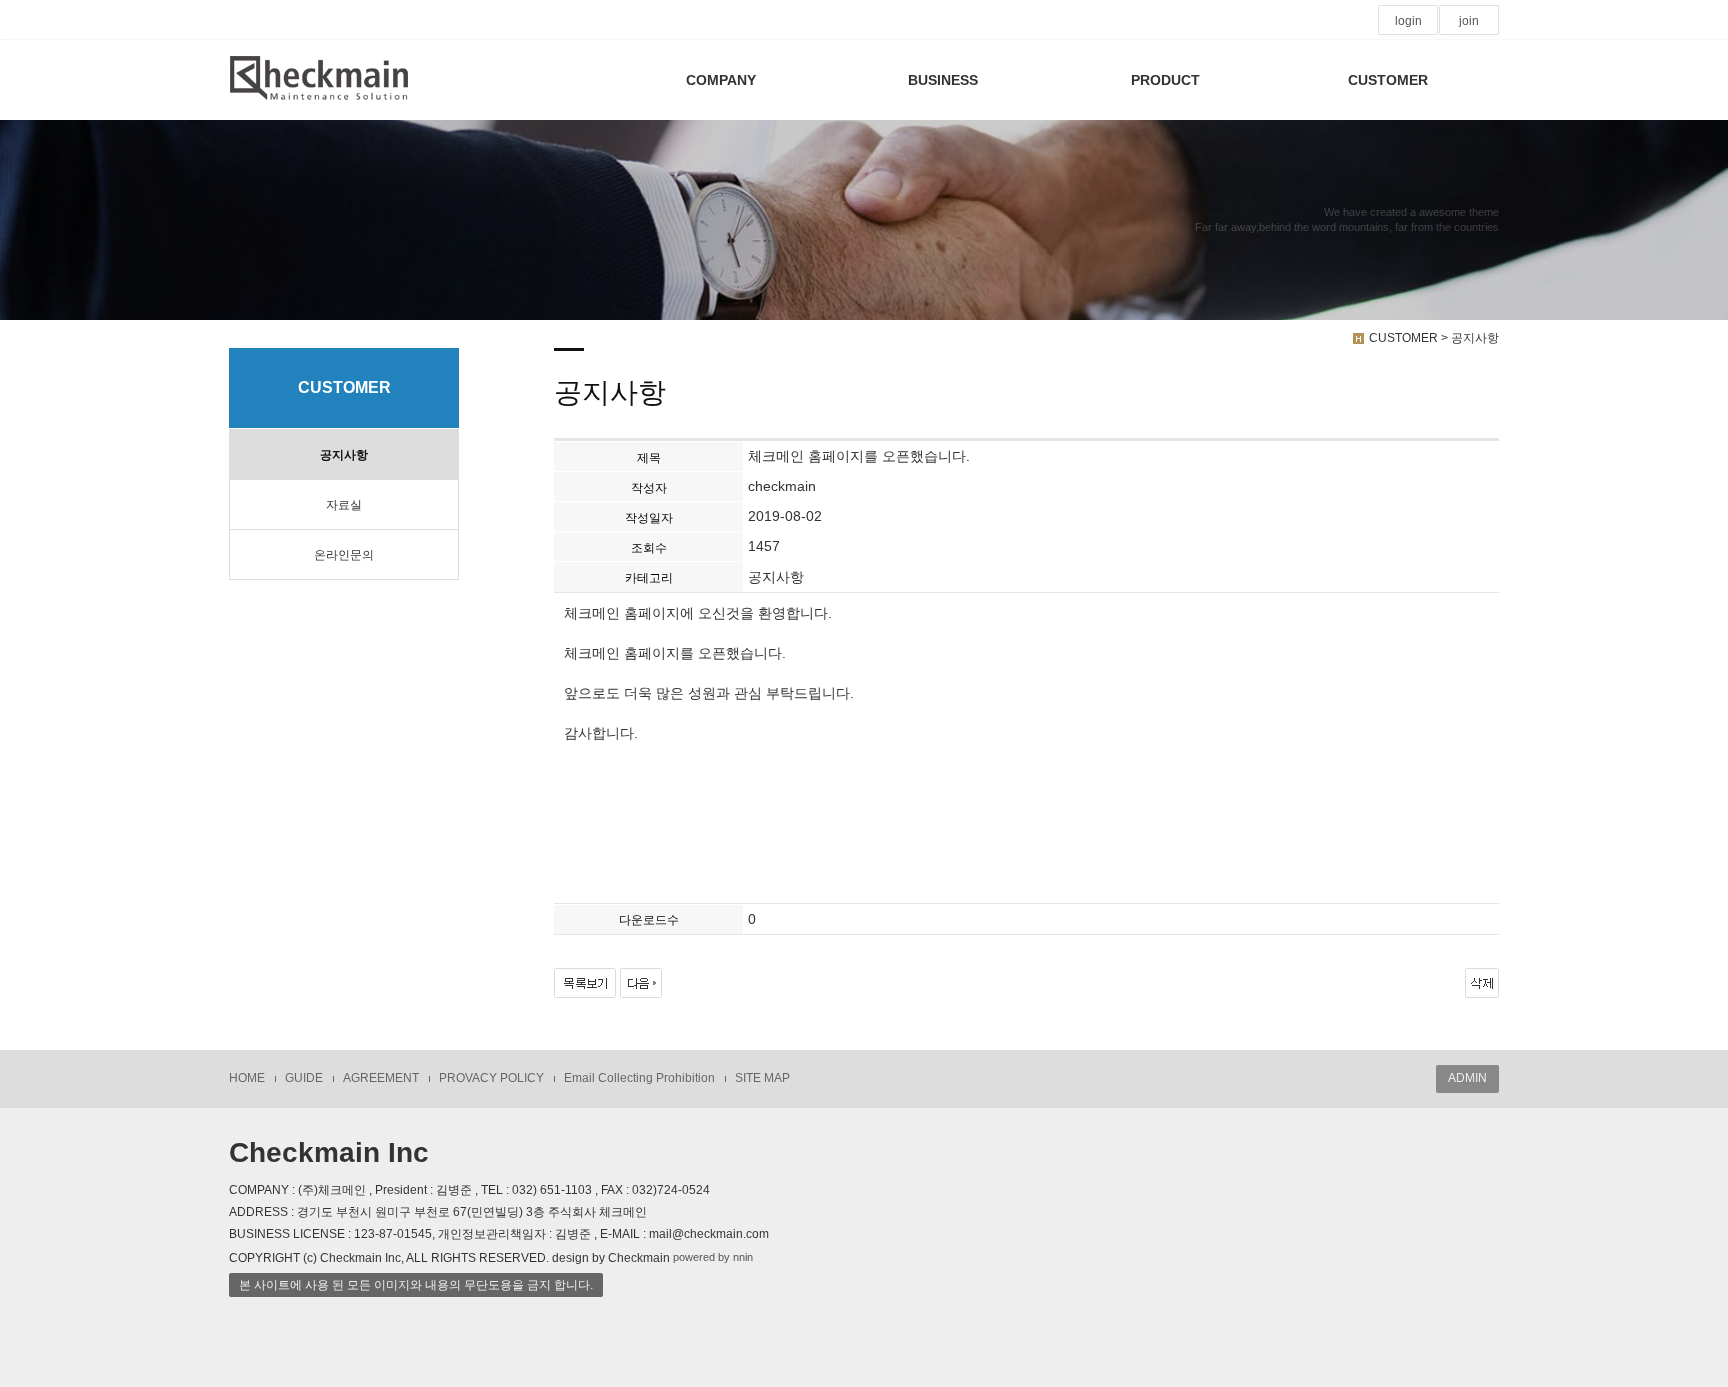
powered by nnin (713, 1257)
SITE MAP (762, 1078)
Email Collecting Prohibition (639, 1078)
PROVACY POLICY (491, 1078)
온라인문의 (344, 555)
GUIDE (304, 1078)
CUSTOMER (1388, 80)
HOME (247, 1078)
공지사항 (344, 455)
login (1408, 21)
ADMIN (1467, 1078)
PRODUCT (1165, 80)
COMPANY (721, 80)
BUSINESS (943, 80)
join (1469, 21)
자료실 (344, 505)
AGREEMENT (381, 1078)
